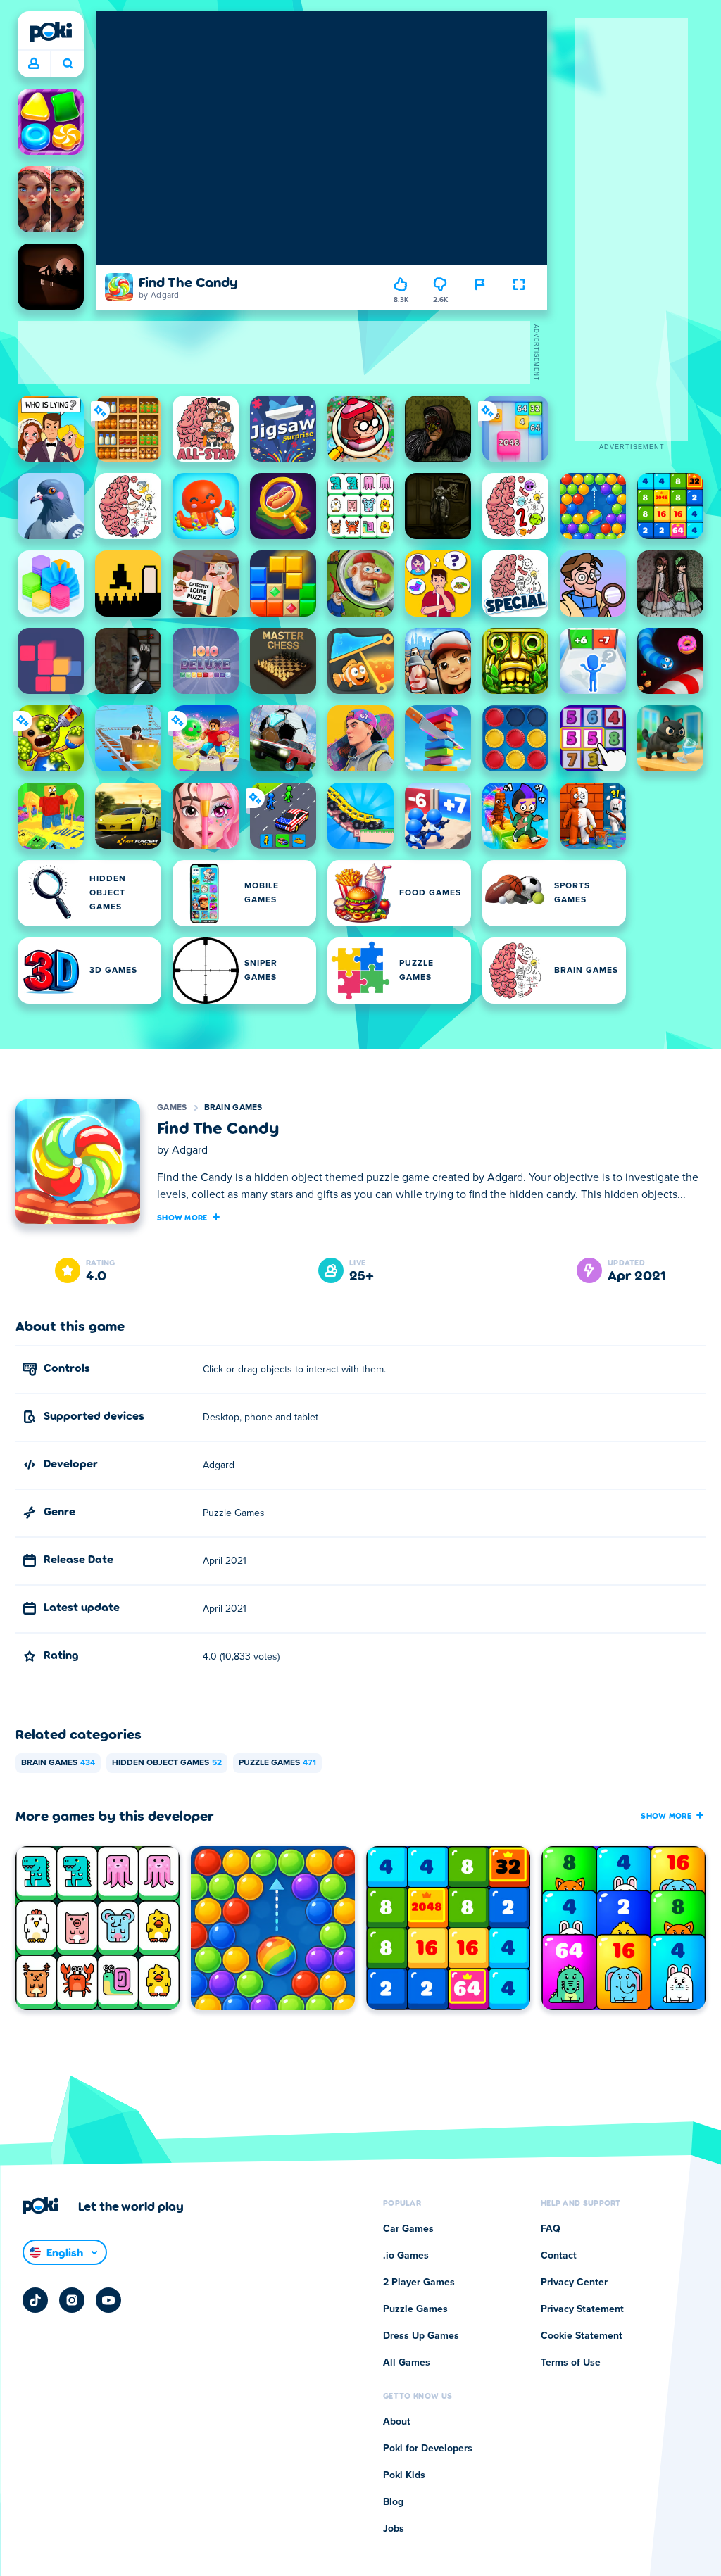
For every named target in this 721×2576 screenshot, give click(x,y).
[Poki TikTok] (35, 2300)
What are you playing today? (67, 64)
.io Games (406, 2256)
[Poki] (51, 32)
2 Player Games (419, 2283)
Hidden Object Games (167, 1763)
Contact (559, 2256)
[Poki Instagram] (72, 2300)
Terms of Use (571, 2363)
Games (172, 1108)
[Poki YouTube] (108, 2300)
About (397, 2422)
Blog (393, 2502)
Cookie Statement (582, 2336)
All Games (407, 2363)
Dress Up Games (421, 2336)
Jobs (394, 2529)
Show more (182, 1217)
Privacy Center (574, 2283)
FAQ (551, 2229)
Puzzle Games (277, 1763)
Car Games (408, 2229)
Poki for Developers (428, 2449)
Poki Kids (404, 2475)
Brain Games (233, 1108)
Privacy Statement (582, 2309)
